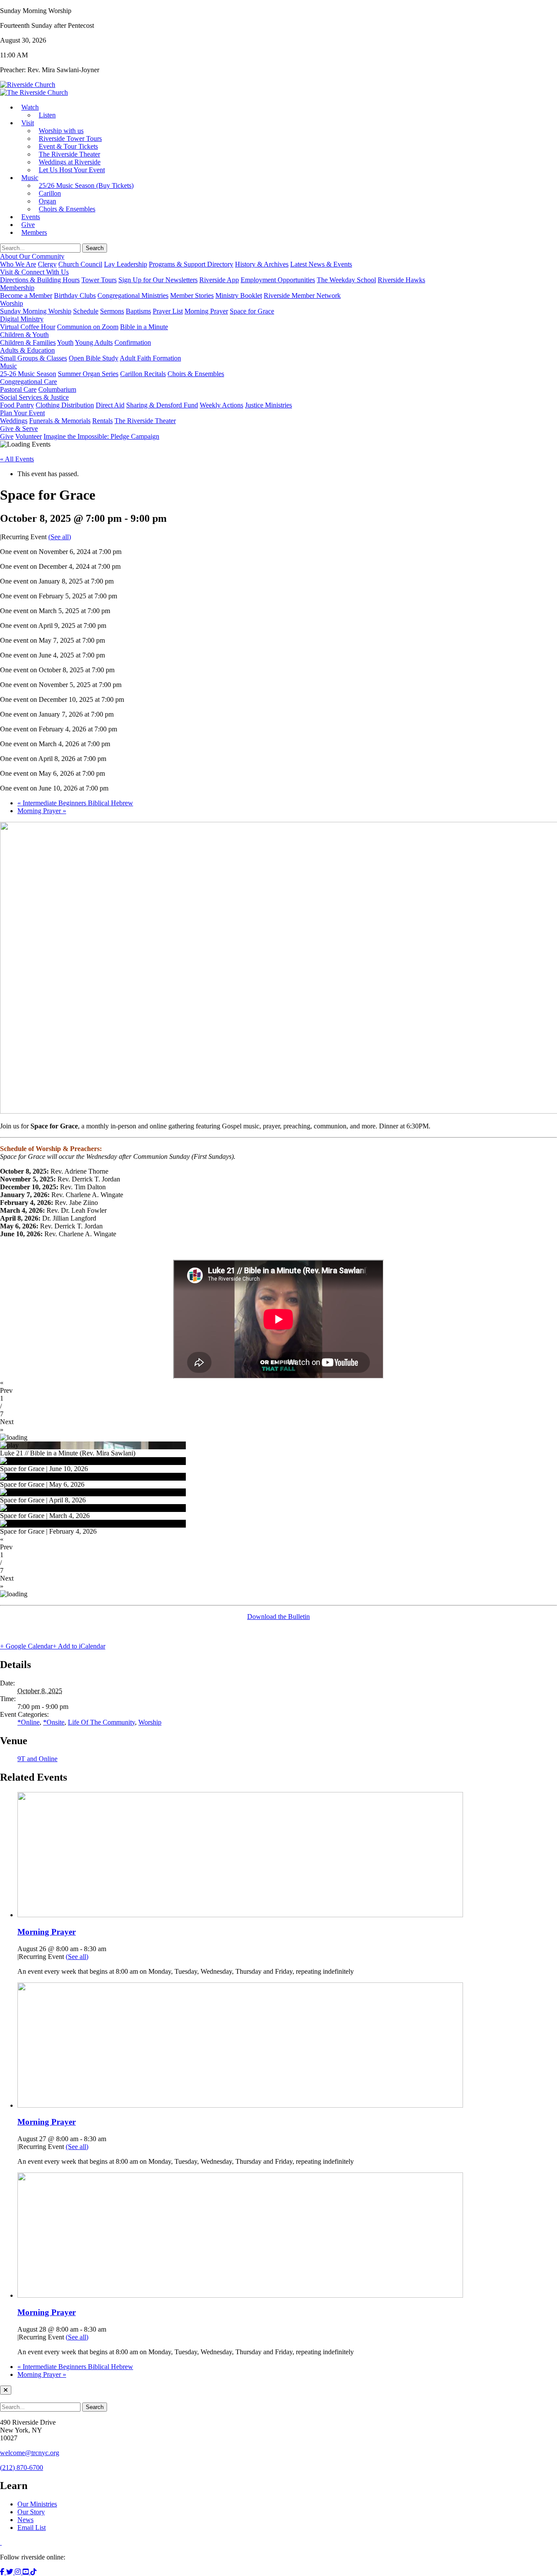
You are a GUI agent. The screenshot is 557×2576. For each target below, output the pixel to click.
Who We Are (18, 264)
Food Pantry (17, 405)
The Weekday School (346, 280)
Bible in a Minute (144, 327)
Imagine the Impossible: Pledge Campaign (101, 436)
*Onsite (54, 1722)
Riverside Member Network (302, 295)
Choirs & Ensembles (67, 209)
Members (34, 232)
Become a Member (26, 295)
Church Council (80, 264)
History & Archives (262, 264)
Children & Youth (24, 335)
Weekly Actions (221, 405)
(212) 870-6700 (22, 2468)
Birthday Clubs (75, 295)
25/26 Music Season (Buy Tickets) (86, 185)
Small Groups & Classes (34, 358)
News (25, 2520)
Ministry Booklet (239, 295)
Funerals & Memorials (60, 421)
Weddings (14, 421)
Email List (32, 2528)
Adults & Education (27, 350)
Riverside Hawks (401, 280)
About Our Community (32, 256)
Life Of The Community (101, 1722)
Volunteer (29, 436)
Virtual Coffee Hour (28, 327)
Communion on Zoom (88, 327)
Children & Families (28, 342)
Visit (28, 123)
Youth (65, 342)
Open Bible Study (94, 358)
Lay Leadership (126, 264)
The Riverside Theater (145, 421)
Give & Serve (19, 429)
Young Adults (94, 342)
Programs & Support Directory (191, 264)
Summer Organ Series (88, 374)
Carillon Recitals (143, 374)
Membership (17, 288)
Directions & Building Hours (40, 280)
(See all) (60, 537)
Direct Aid (110, 405)
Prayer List (168, 311)
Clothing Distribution (65, 405)
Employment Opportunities (278, 280)
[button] (278, 1387)
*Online (29, 1722)
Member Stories (192, 295)
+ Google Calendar (26, 1646)
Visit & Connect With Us (34, 272)
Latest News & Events (321, 264)
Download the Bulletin (278, 1617)
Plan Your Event (22, 413)
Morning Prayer (206, 311)
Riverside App (219, 280)
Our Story (31, 2512)
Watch (30, 107)
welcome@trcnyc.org (30, 2453)
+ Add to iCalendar (79, 1646)
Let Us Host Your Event (72, 170)
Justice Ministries (268, 405)
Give (7, 436)
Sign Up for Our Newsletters (158, 280)
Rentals (102, 421)
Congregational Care (29, 382)
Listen (47, 115)
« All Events (17, 459)
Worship (12, 303)
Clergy (47, 264)
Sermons (112, 311)
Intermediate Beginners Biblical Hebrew (75, 803)
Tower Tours (99, 280)
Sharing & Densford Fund (162, 405)
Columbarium (57, 389)
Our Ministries (37, 2504)
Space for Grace (252, 311)
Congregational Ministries (133, 295)
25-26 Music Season (28, 374)
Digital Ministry (22, 319)
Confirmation (133, 342)
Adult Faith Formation (150, 358)
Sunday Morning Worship (36, 311)
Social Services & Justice (34, 397)
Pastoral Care (18, 389)
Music (30, 178)
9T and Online (37, 1759)
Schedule (86, 311)
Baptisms (138, 311)
